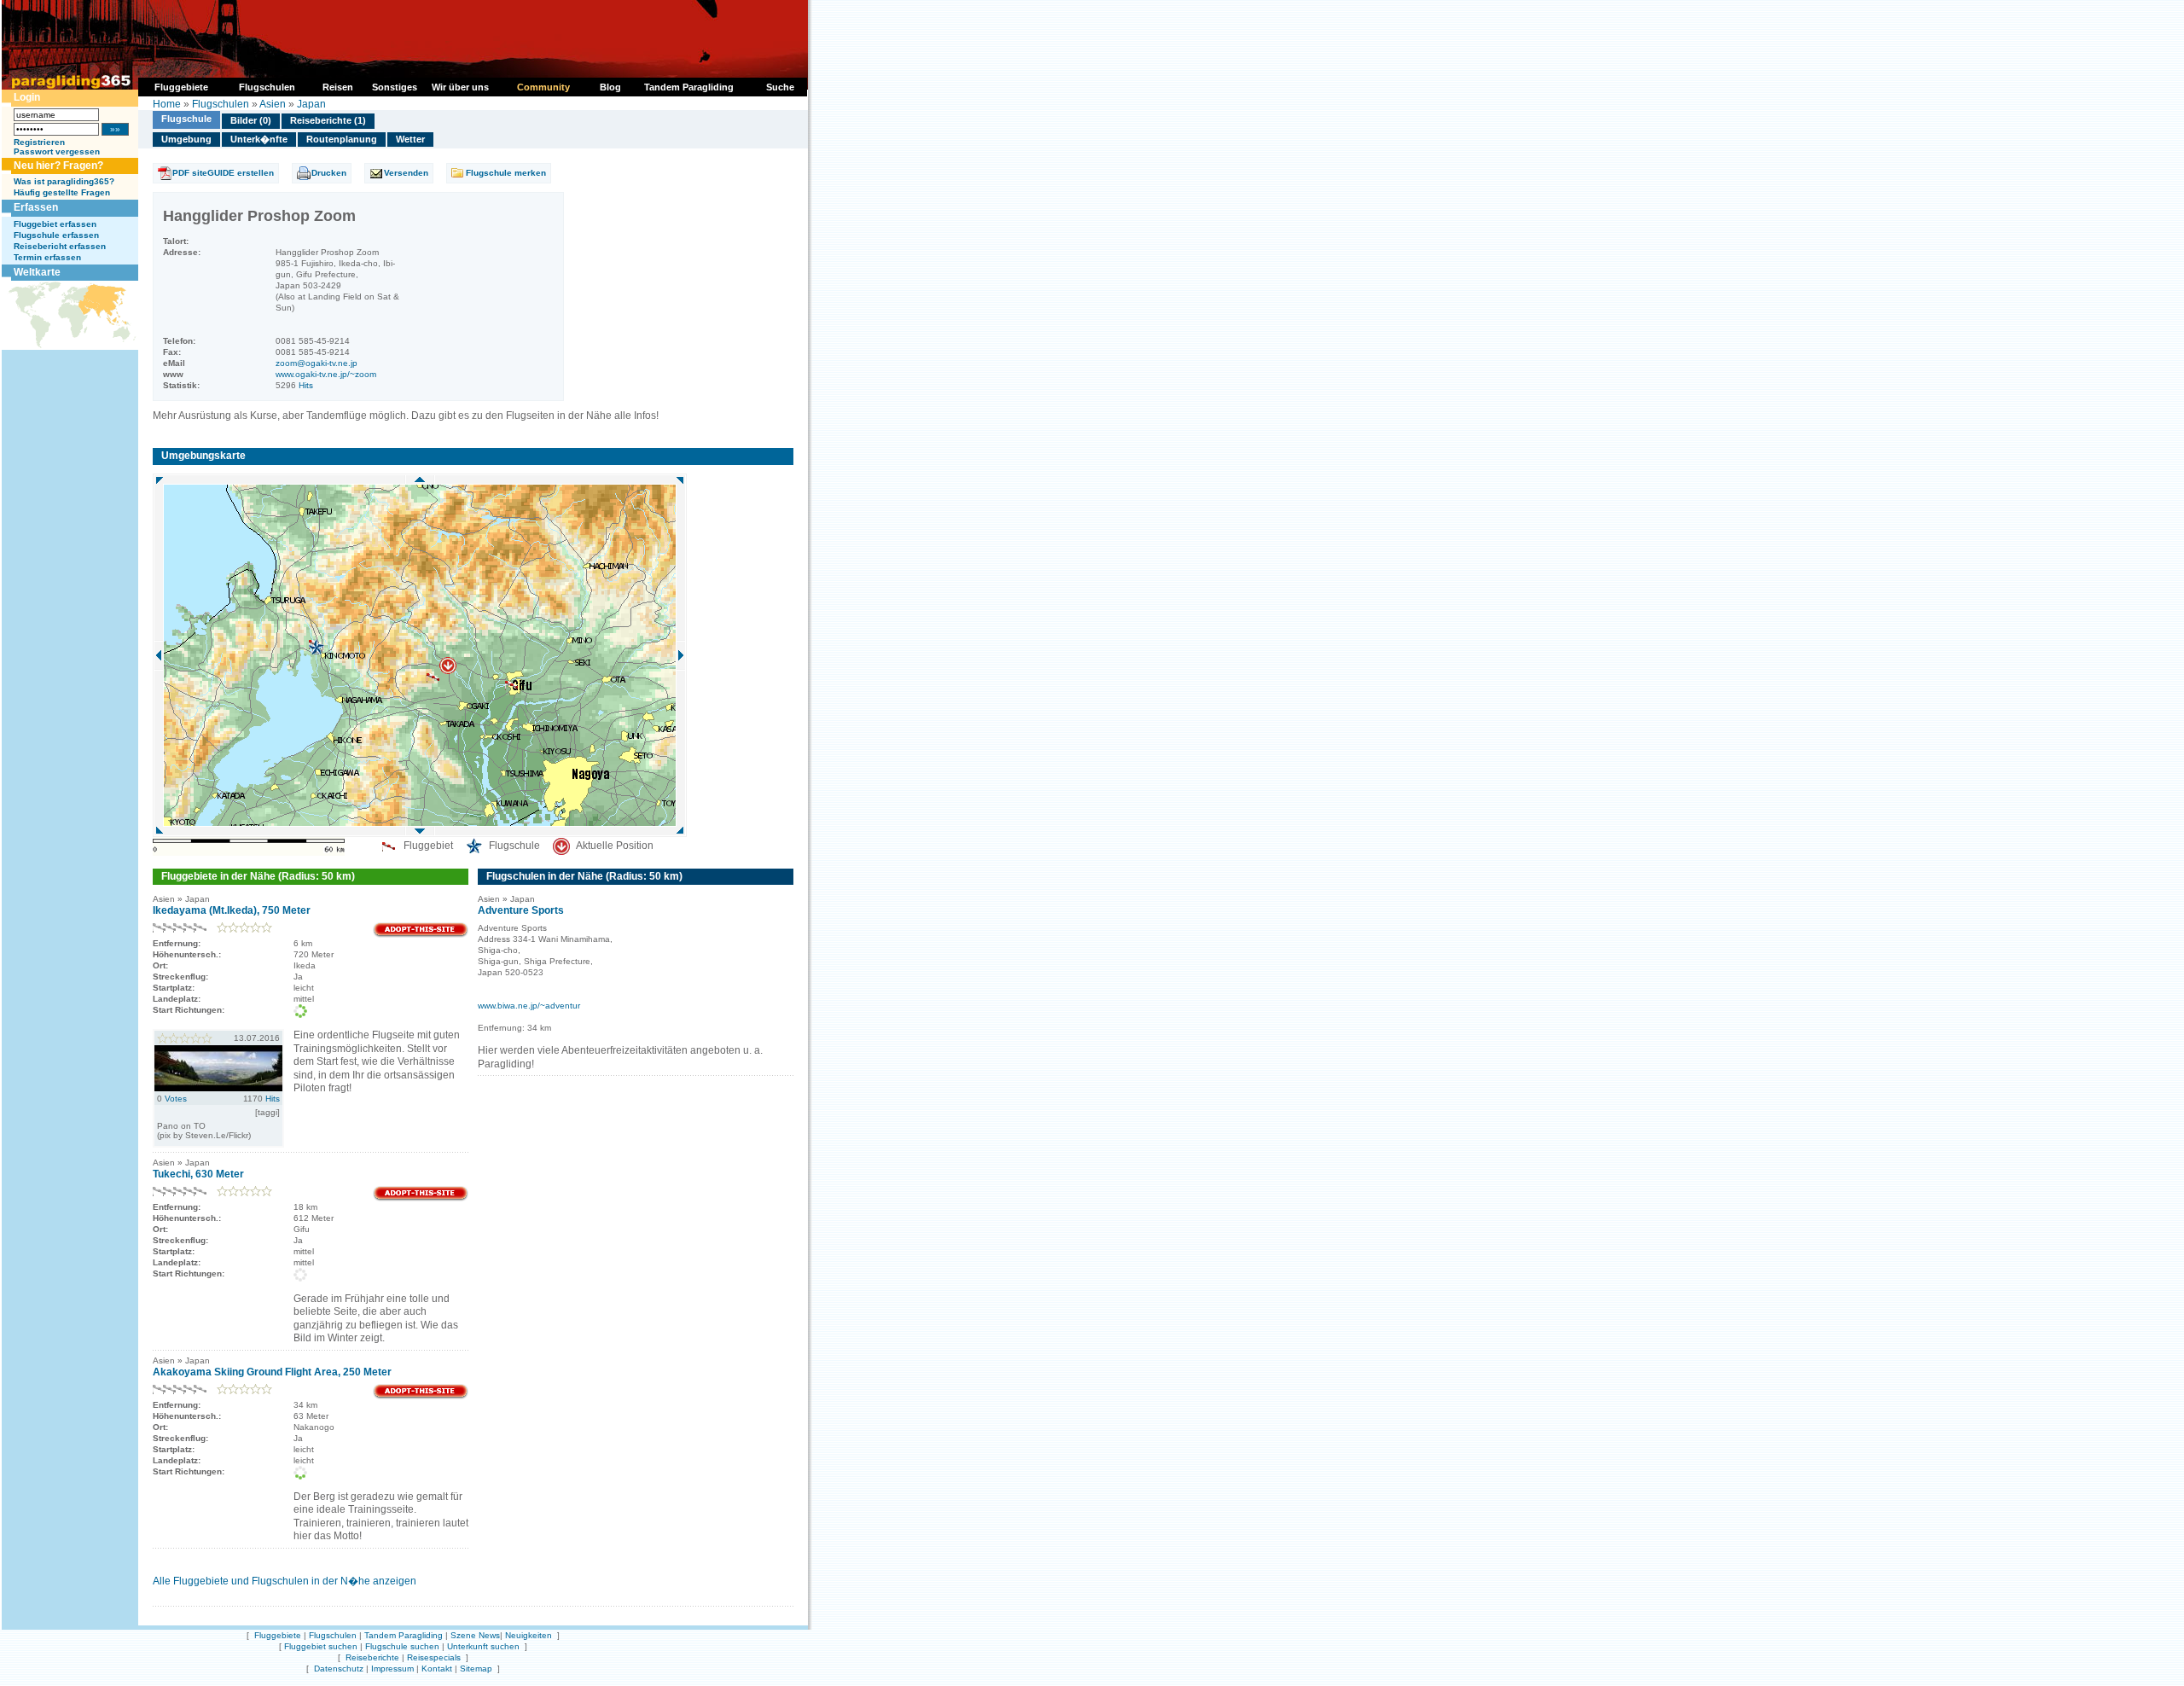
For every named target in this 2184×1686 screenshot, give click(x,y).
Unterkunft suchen (483, 1646)
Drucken (329, 173)
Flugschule (186, 119)
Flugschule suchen (402, 1646)
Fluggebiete (278, 1635)
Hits (306, 385)
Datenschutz (339, 1669)
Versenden (406, 173)
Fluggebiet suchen (321, 1646)
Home (167, 104)
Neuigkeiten (529, 1635)
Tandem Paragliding (404, 1635)
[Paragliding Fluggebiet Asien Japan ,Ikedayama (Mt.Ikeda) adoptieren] (421, 935)
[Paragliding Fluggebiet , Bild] (218, 1088)
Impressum (392, 1669)
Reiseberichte (372, 1657)
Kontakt (437, 1669)
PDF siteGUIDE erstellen (223, 173)
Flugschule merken (506, 173)
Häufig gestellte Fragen (62, 192)
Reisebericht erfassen (60, 246)
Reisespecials (434, 1657)
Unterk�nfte (259, 139)
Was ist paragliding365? (64, 181)
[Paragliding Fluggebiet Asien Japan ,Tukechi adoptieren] (421, 1198)
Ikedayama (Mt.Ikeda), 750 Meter (232, 910)
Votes (176, 1099)
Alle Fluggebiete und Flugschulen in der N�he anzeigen (285, 1581)
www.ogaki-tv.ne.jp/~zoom (326, 374)
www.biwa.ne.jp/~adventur (529, 1006)
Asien (273, 104)
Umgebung (186, 139)
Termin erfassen (47, 257)
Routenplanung (342, 139)
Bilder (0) (251, 120)
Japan (311, 104)
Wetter (410, 139)
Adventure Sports (521, 910)
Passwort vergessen (57, 151)
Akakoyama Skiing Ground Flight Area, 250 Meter (272, 1372)
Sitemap (476, 1669)
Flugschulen (221, 104)
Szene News (475, 1635)
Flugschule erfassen (56, 235)
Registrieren (39, 142)
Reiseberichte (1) (328, 120)
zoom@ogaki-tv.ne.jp (317, 363)
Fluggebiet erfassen (55, 224)
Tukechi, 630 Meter (198, 1174)
